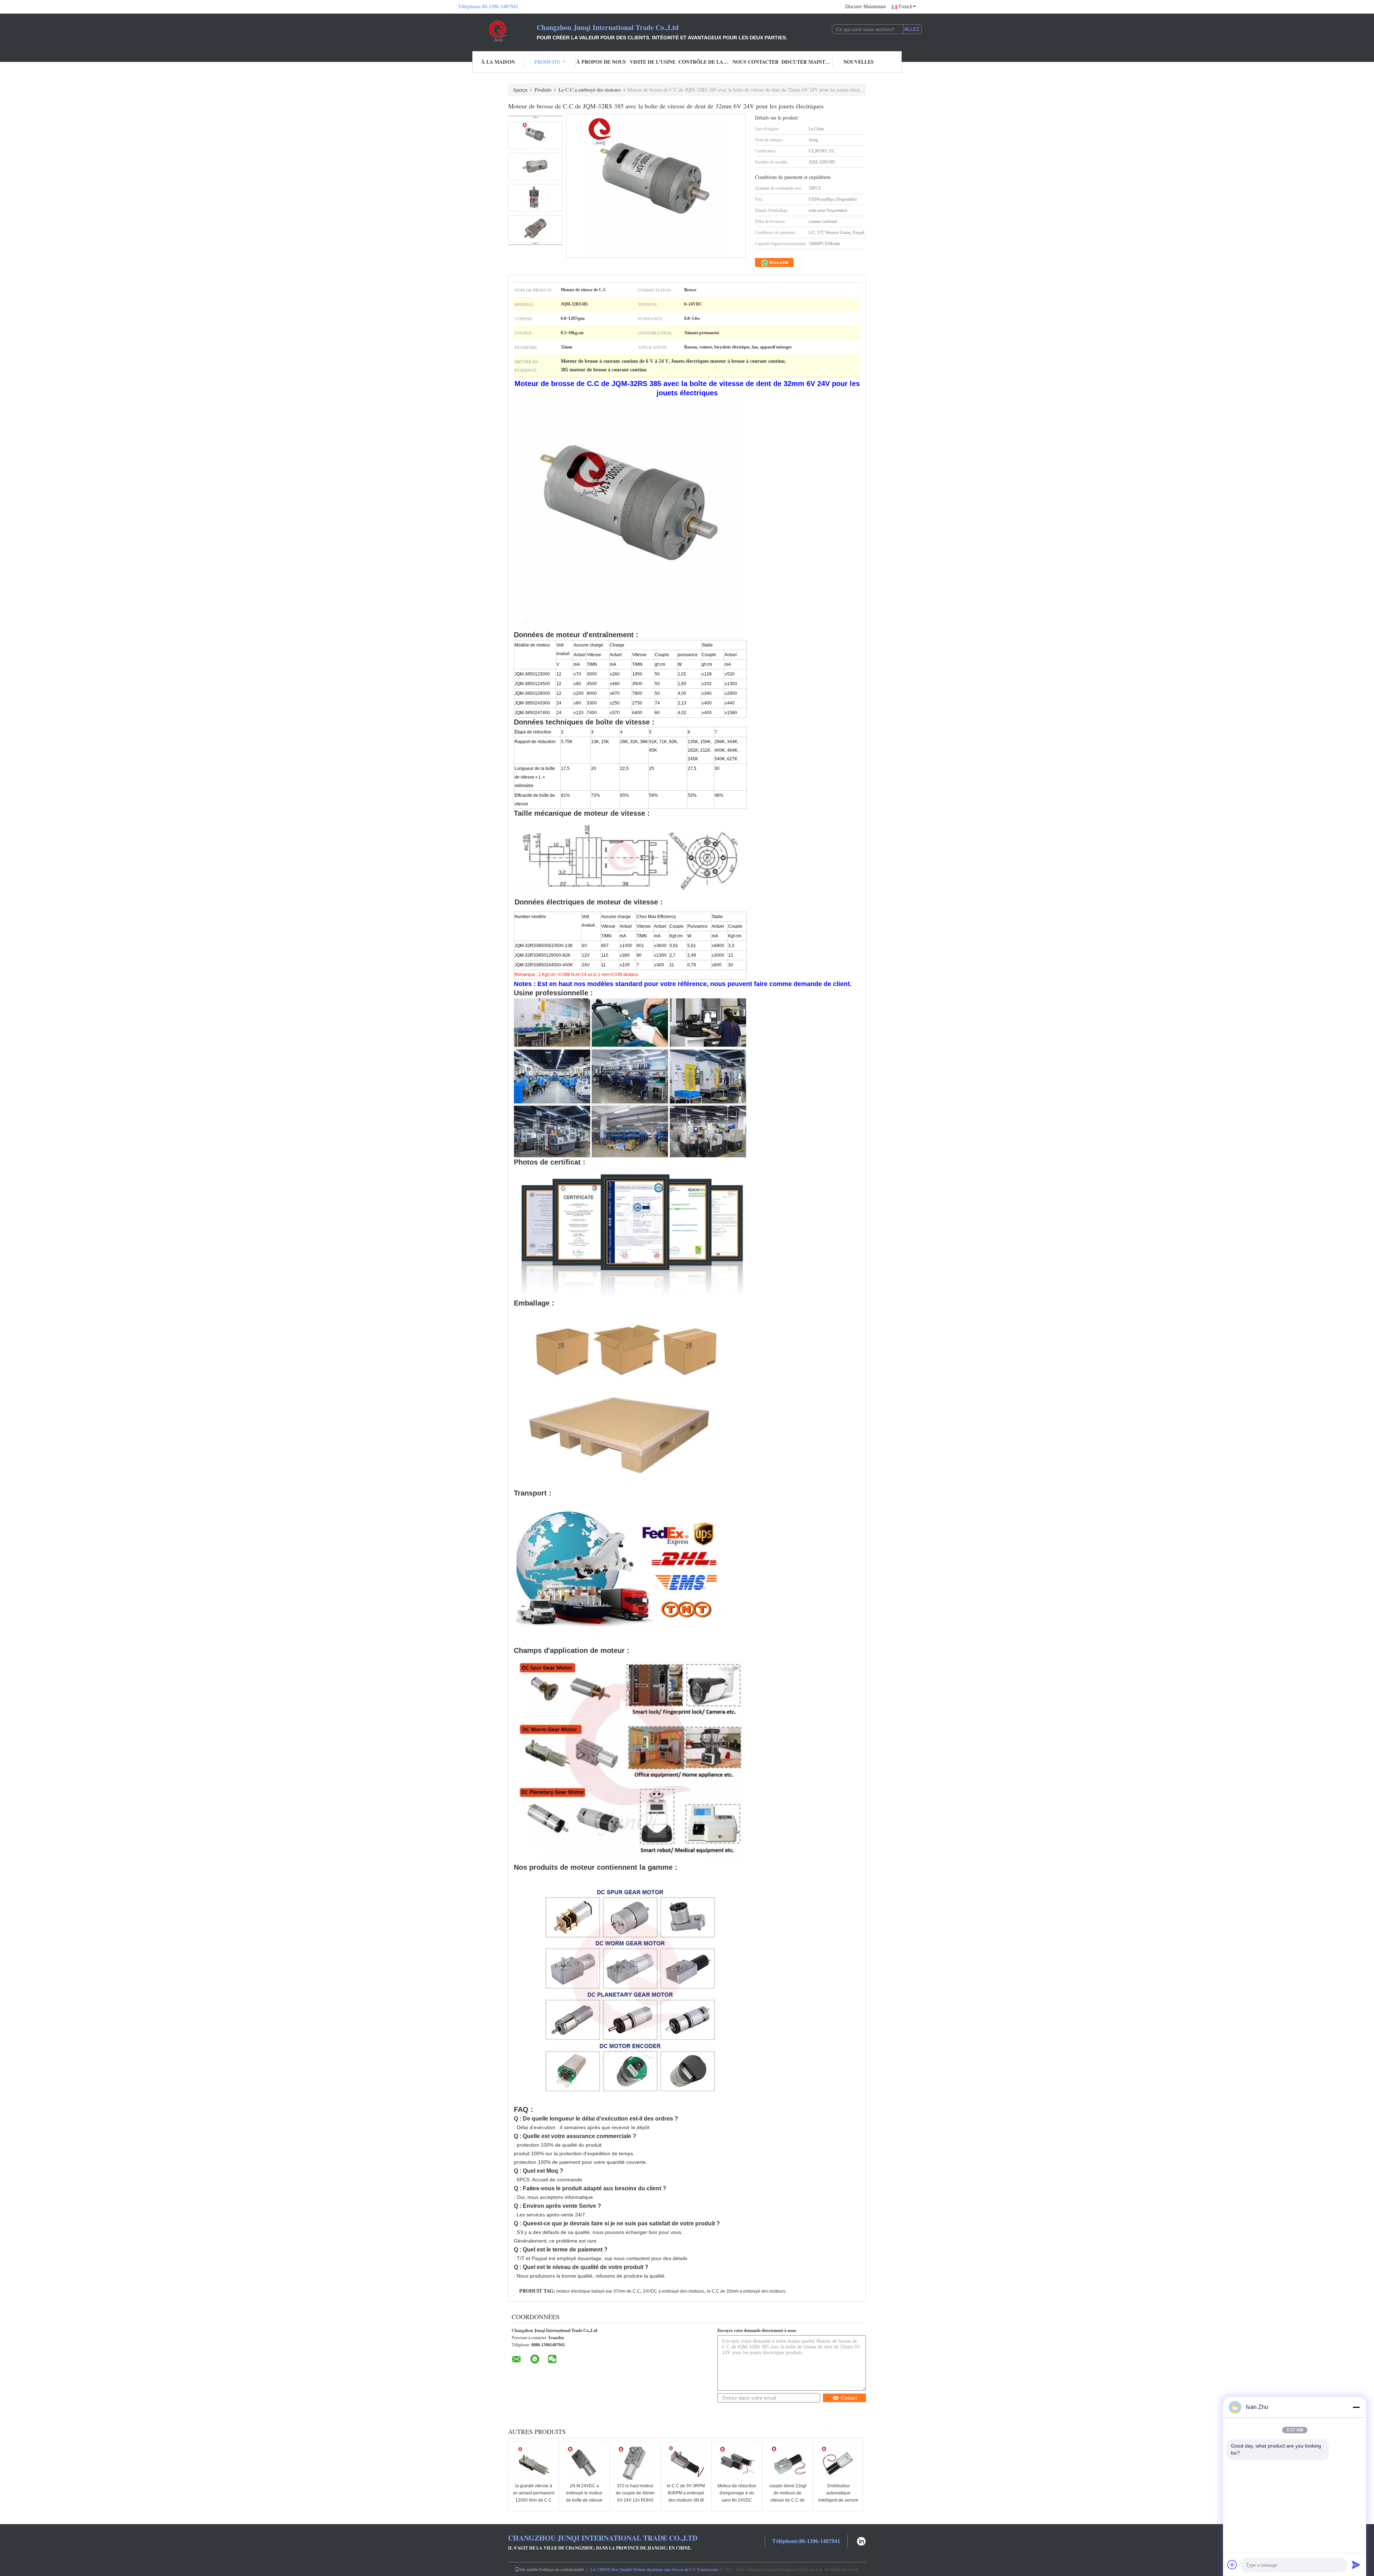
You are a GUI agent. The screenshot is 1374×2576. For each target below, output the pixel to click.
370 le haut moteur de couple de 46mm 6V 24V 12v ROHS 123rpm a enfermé (635, 2497)
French (905, 7)
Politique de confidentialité (562, 2569)
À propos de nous (601, 62)
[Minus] (1356, 2407)
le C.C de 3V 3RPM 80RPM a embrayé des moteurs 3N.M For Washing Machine (686, 2500)
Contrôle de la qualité (704, 62)
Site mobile (529, 2569)
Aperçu (520, 90)
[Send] (1356, 2565)
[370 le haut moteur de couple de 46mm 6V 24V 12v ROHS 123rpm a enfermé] (635, 2463)
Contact (849, 2398)
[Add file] (1232, 2565)
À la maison (498, 62)
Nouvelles (859, 62)
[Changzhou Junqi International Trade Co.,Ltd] (497, 31)
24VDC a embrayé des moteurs (674, 2291)
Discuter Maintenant (866, 7)
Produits (547, 62)
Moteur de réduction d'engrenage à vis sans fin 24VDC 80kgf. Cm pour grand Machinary (737, 2500)
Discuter (779, 262)
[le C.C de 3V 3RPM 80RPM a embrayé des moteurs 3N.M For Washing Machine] (686, 2463)
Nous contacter (756, 62)
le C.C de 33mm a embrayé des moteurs (746, 2291)
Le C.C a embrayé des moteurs (590, 90)
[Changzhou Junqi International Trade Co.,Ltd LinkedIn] (861, 2540)
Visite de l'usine (653, 62)
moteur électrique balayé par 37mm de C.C (598, 2291)
